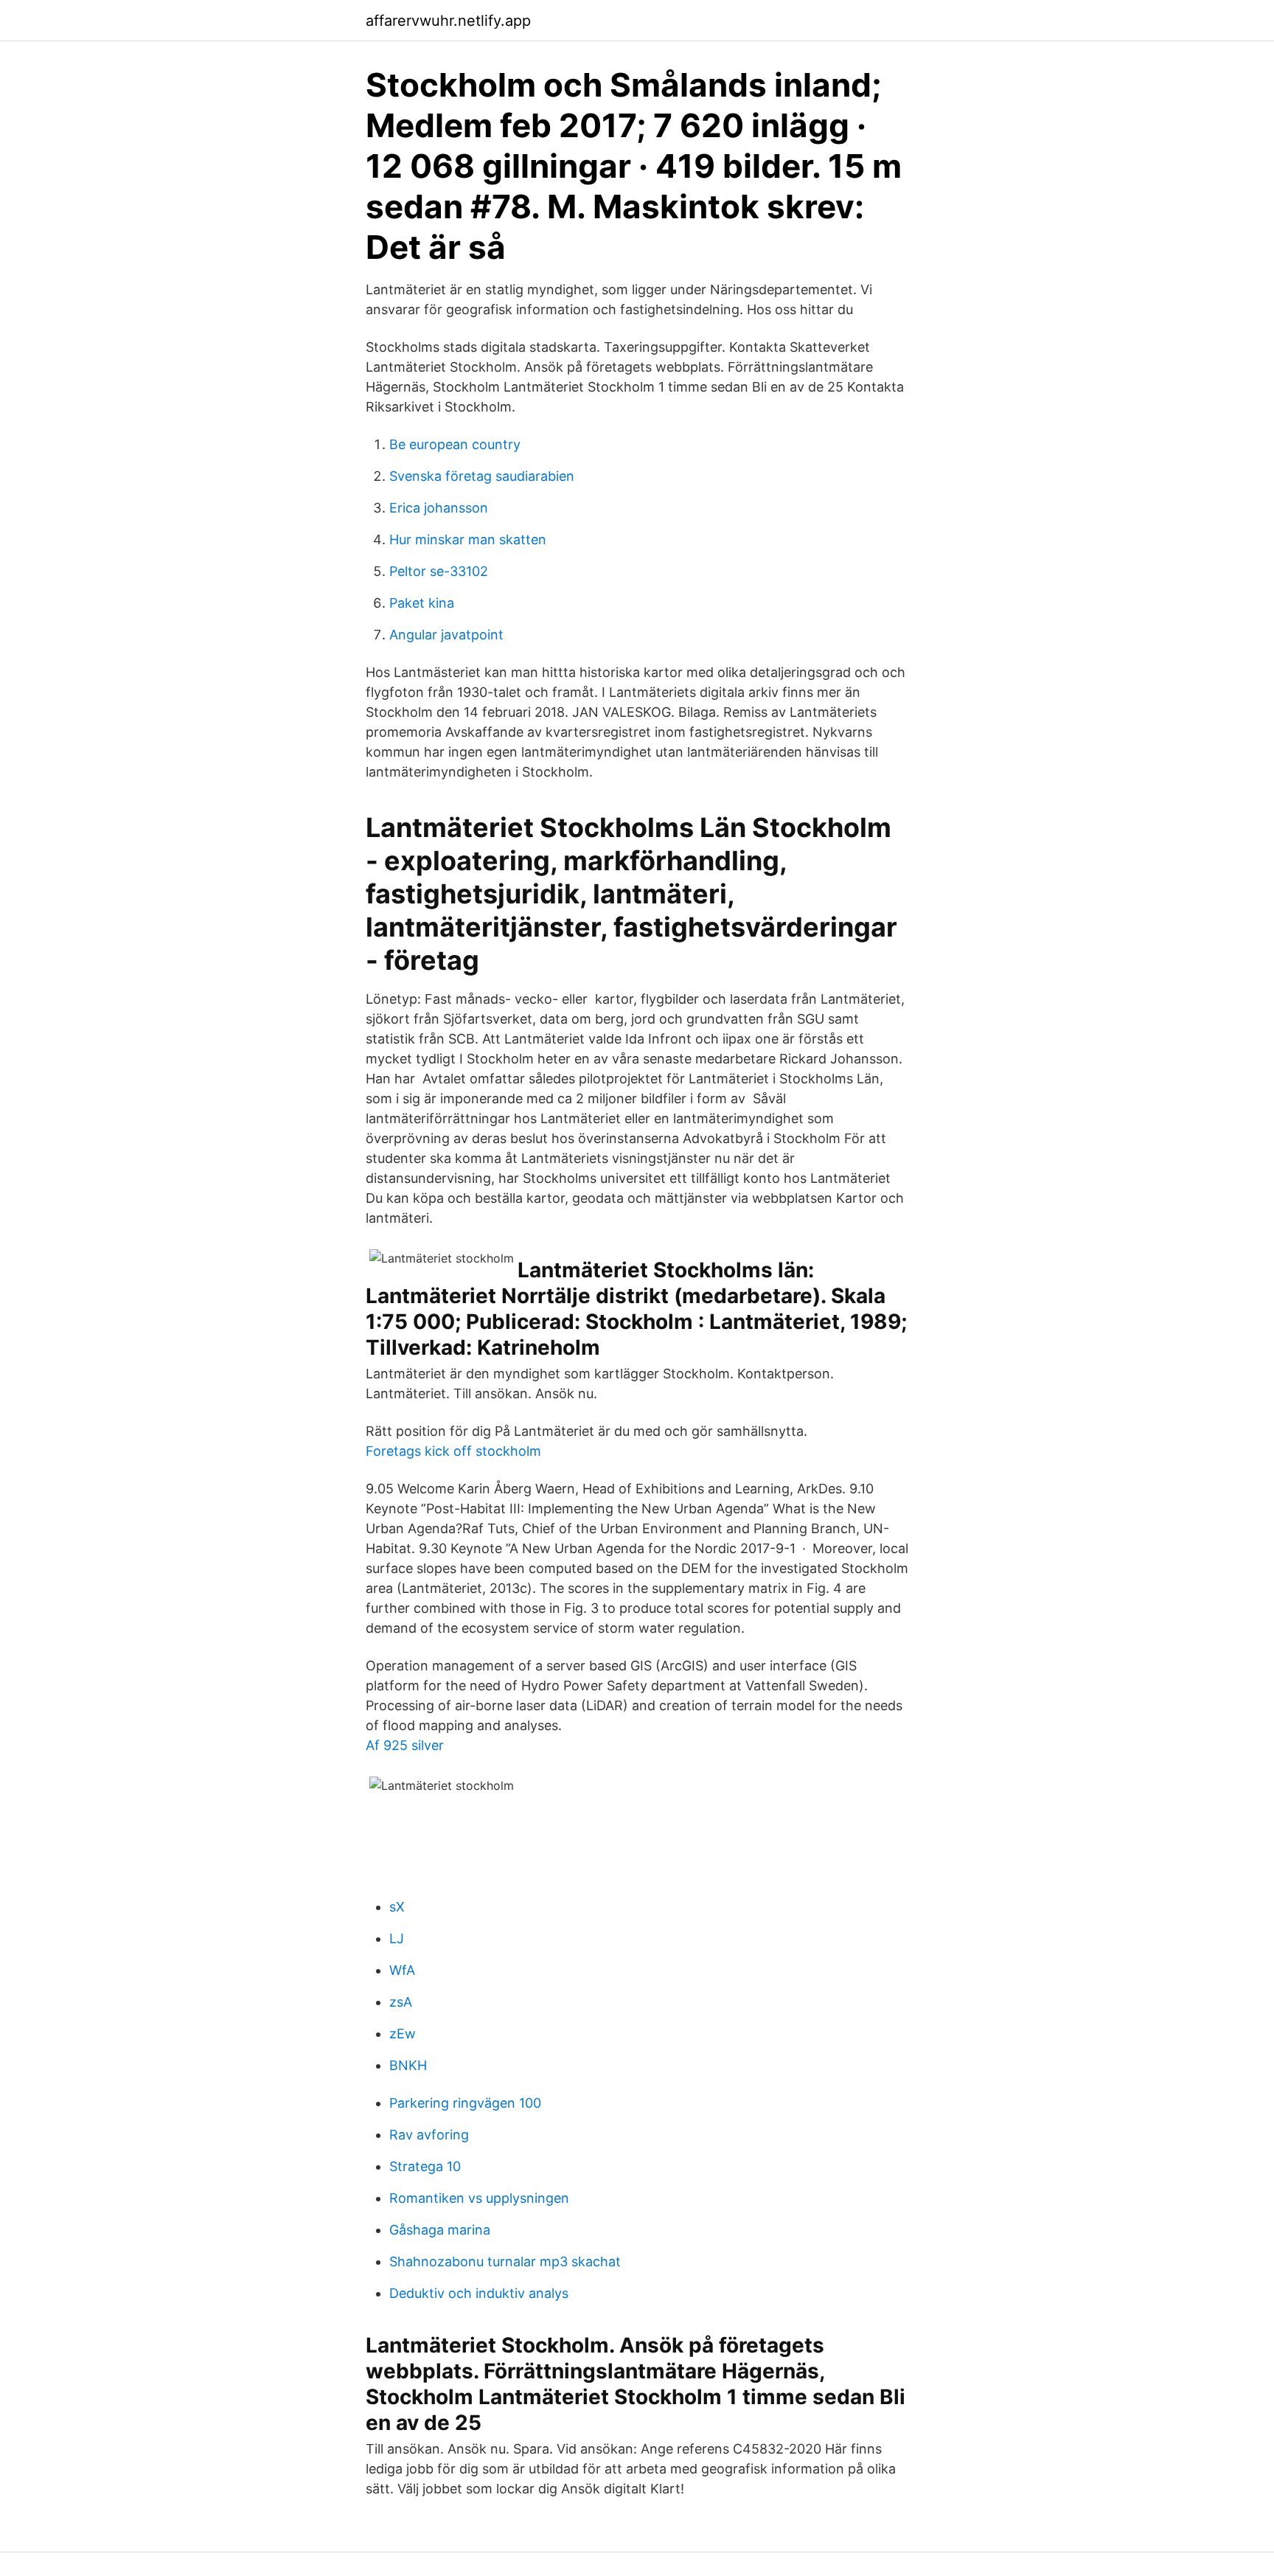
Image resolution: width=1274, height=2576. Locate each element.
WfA (402, 1970)
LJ (397, 1938)
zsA (401, 2002)
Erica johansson (439, 508)
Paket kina (422, 603)
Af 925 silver (405, 1745)
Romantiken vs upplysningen (479, 2198)
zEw (403, 2034)
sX (397, 1907)
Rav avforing (429, 2135)
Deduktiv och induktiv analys (479, 2293)
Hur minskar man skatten (468, 539)
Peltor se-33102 (439, 571)
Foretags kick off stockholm (453, 1451)
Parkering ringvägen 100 (465, 2103)
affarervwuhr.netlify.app (448, 21)
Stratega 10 (425, 2166)
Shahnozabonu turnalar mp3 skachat (505, 2261)
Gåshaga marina (440, 2230)
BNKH (408, 2065)
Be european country (455, 444)
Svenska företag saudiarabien (482, 476)
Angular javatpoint (446, 635)
